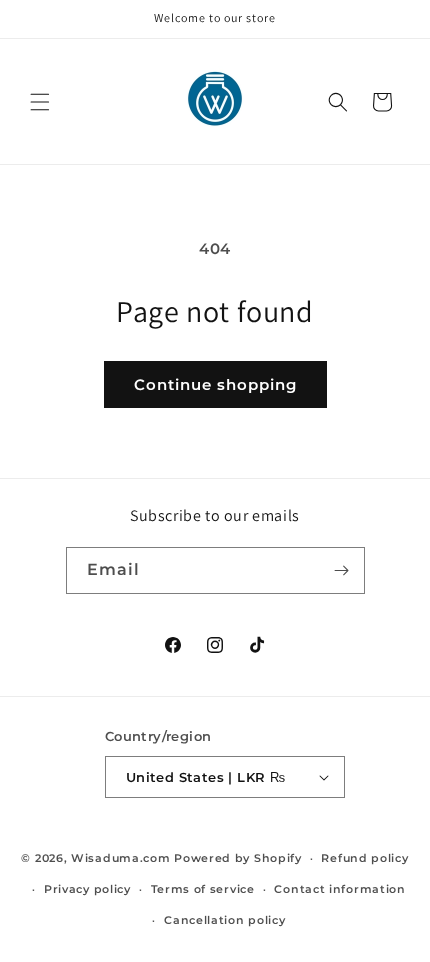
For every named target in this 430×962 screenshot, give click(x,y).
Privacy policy (87, 889)
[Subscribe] (342, 570)
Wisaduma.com (120, 858)
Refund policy (364, 858)
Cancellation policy (224, 920)
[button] (40, 102)
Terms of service (203, 889)
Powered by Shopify (238, 858)
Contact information (339, 889)
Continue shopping (215, 384)
